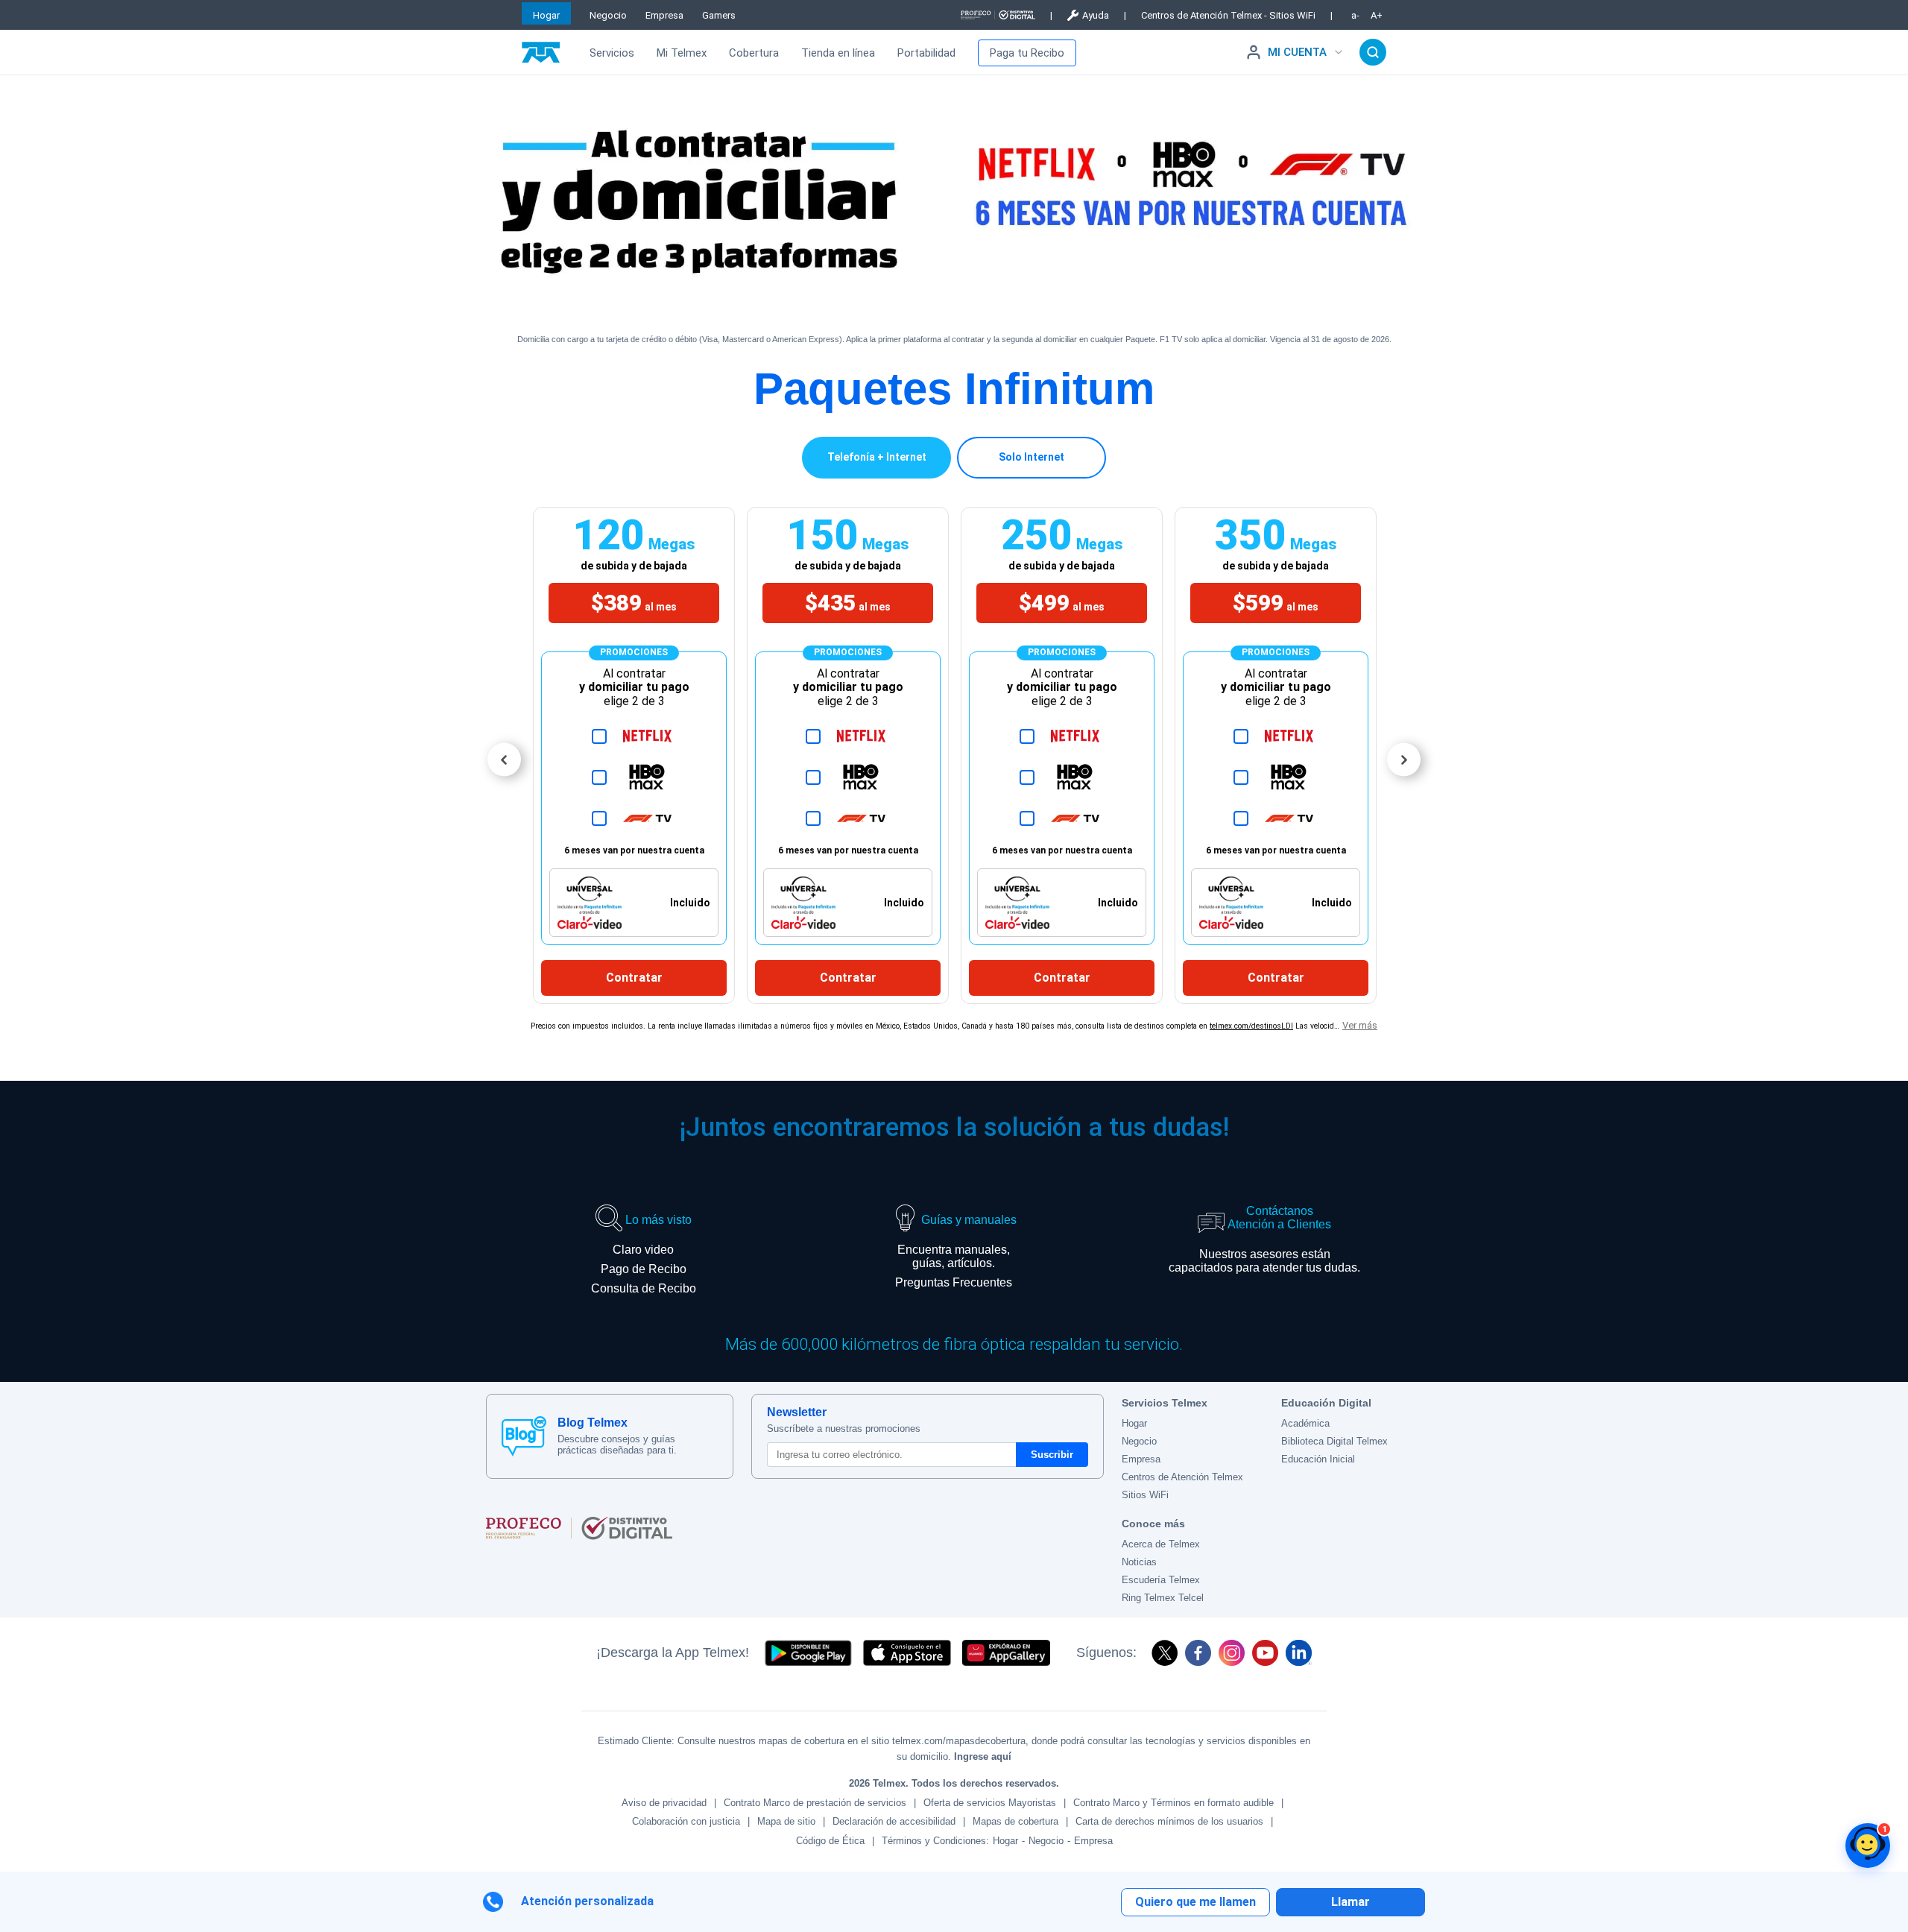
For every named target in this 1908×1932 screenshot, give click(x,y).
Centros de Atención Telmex (1182, 1477)
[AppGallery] (1006, 1653)
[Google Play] (808, 1653)
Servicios (612, 53)
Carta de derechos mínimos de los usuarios (1169, 1821)
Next (1404, 760)
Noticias (1139, 1562)
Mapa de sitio (786, 1821)
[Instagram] (1232, 1653)
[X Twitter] (1165, 1653)
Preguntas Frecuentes (954, 1282)
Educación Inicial (1318, 1459)
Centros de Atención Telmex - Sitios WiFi (1228, 15)
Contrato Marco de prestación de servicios (815, 1803)
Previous (504, 760)
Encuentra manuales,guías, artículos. (954, 1256)
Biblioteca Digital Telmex (1334, 1441)
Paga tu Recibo (1027, 53)
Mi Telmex (682, 53)
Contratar (634, 978)
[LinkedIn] (1299, 1653)
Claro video (643, 1250)
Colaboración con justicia (686, 1821)
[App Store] (907, 1653)
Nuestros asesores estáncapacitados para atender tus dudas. (1264, 1261)
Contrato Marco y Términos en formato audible (1173, 1803)
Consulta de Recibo (644, 1288)
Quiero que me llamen (1195, 1902)
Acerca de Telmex (1161, 1544)
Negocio (608, 15)
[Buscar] (1373, 52)
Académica (1305, 1423)
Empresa (664, 15)
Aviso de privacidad (664, 1803)
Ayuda (1096, 15)
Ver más (1360, 1025)
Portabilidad (926, 53)
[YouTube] (1265, 1653)
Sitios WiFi (1145, 1495)
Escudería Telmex (1161, 1580)
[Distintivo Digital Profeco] (795, 1528)
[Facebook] (1198, 1653)
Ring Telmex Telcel (1163, 1598)
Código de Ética (830, 1841)
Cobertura (754, 53)
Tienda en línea (838, 53)
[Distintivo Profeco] (998, 15)
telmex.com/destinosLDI (1251, 1026)
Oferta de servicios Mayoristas (990, 1803)
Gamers (719, 15)
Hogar (546, 15)
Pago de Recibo (644, 1269)
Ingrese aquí (983, 1756)
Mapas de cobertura (1015, 1821)
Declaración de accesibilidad (894, 1821)
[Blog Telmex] (524, 1436)
